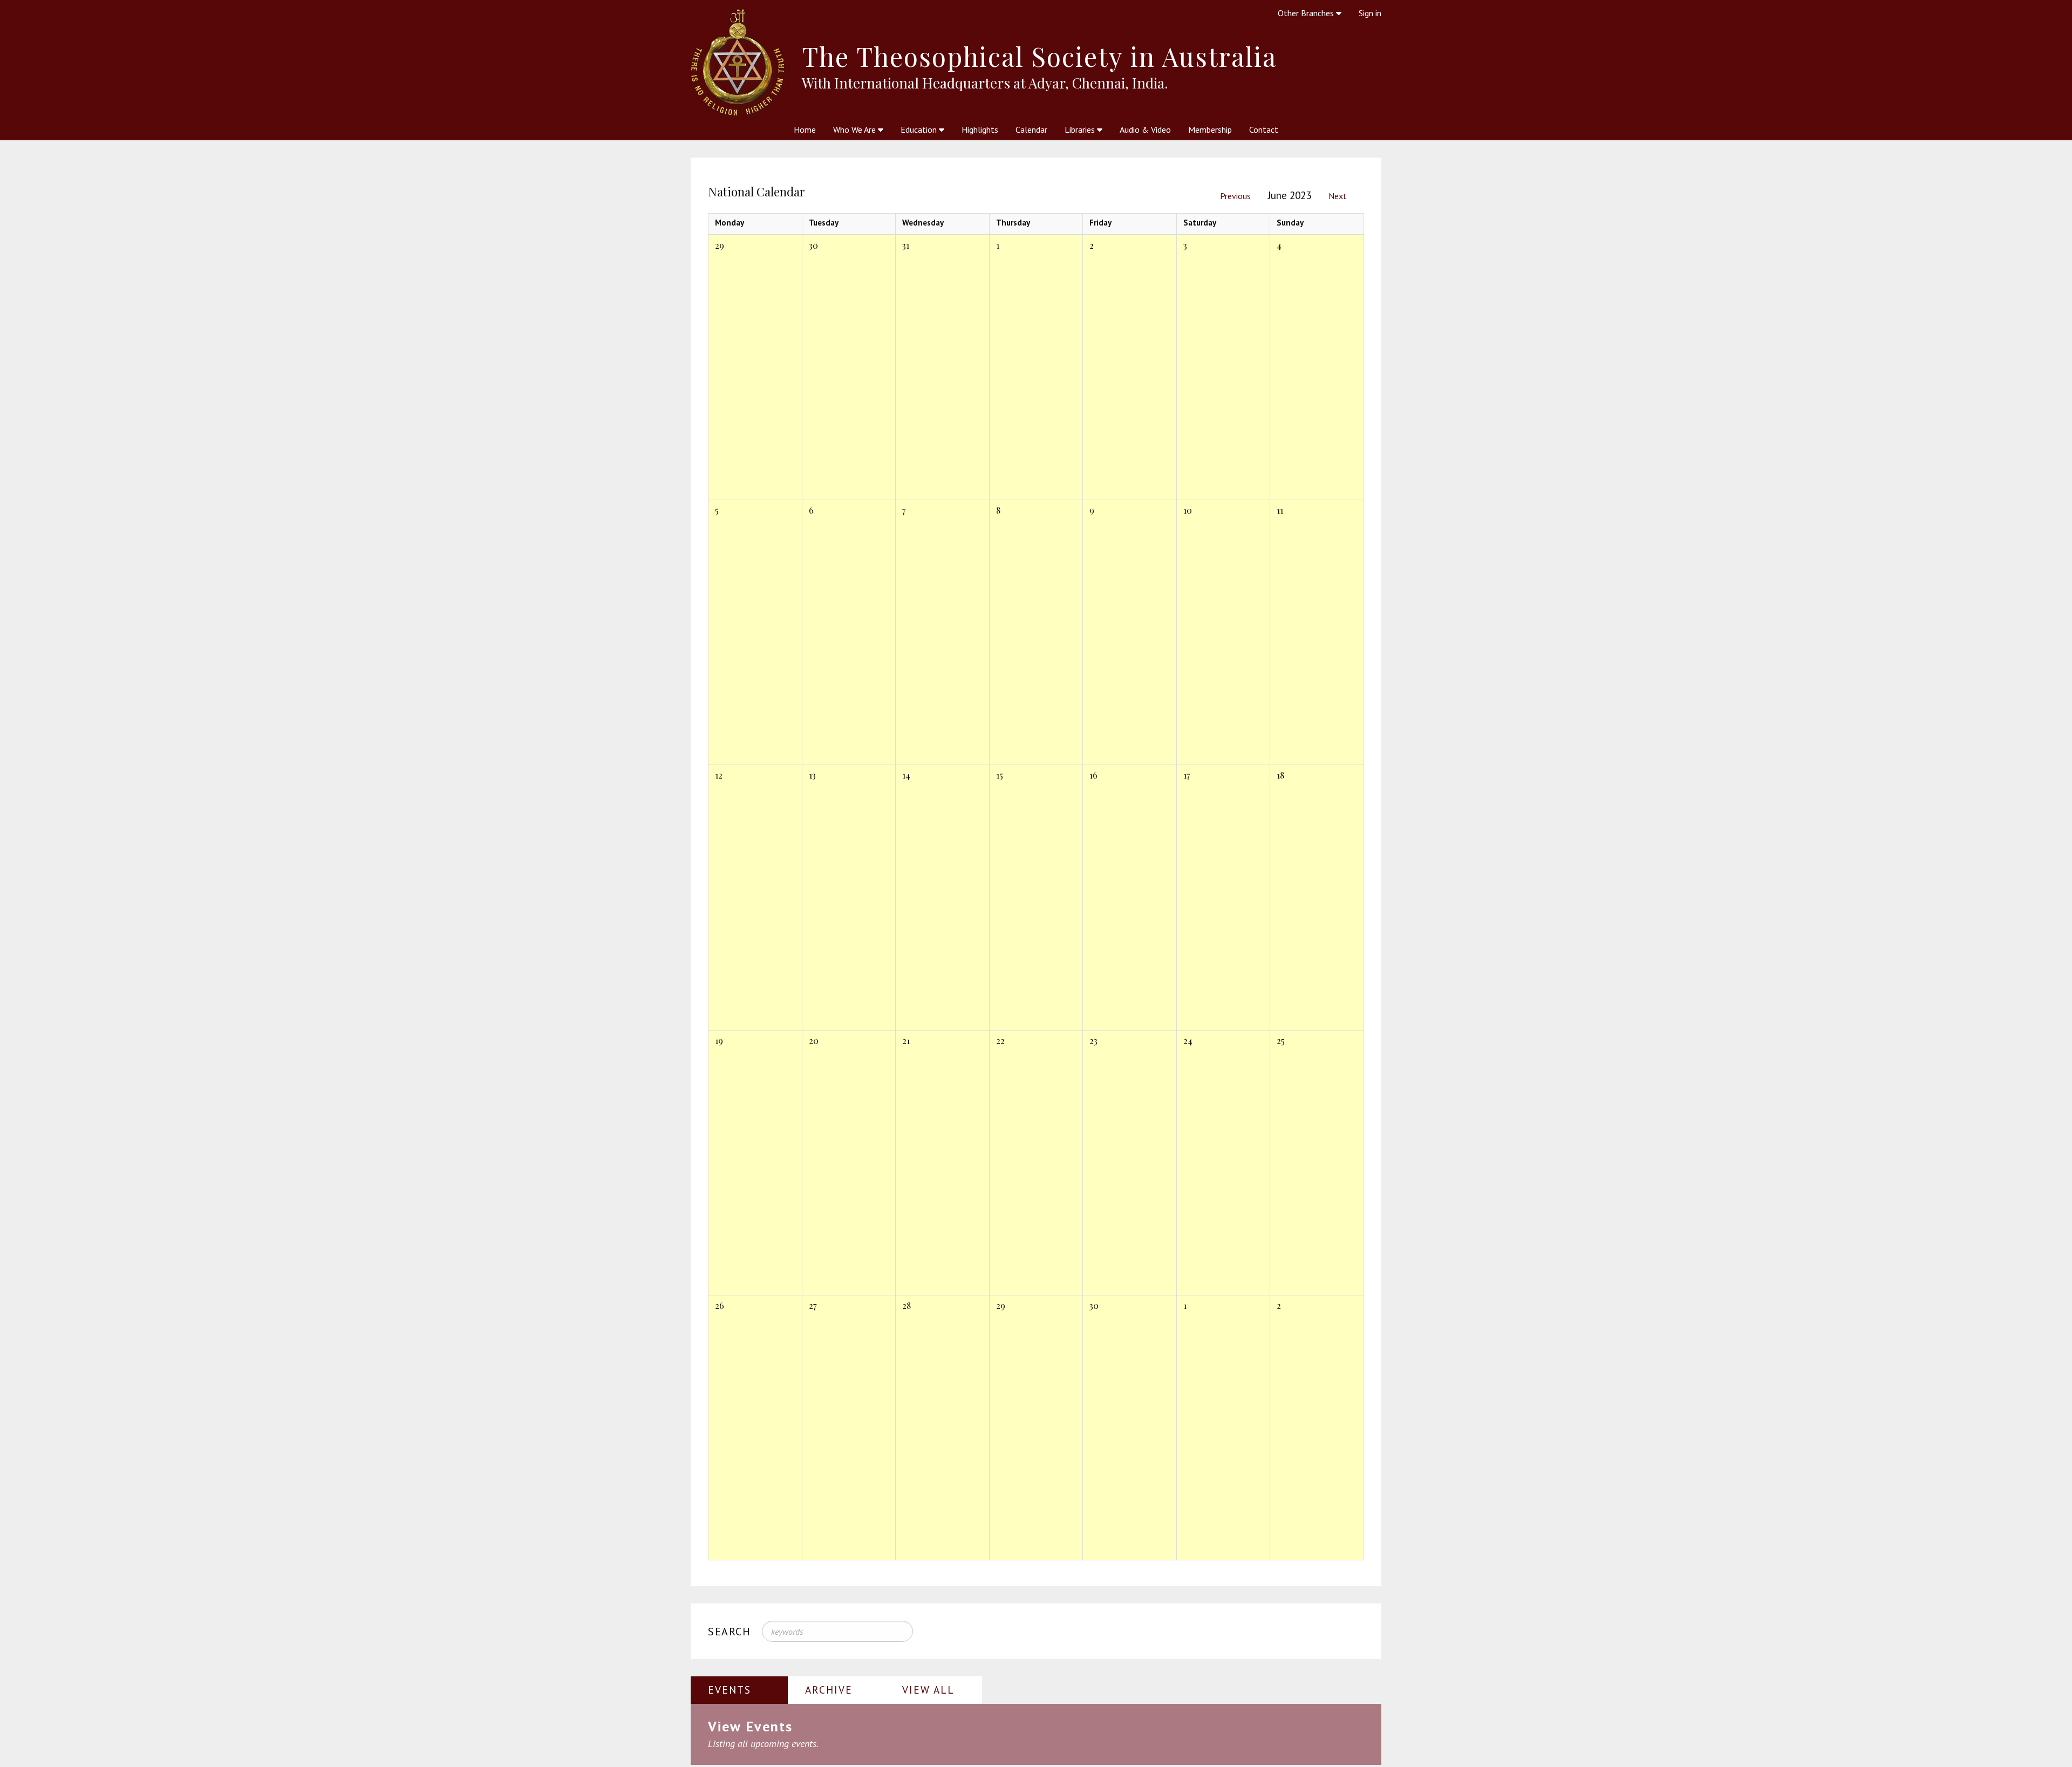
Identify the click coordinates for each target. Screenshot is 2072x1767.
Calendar (1031, 129)
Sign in (1370, 13)
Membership (1210, 129)
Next (1338, 196)
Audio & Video (1145, 129)
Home (805, 129)
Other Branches (1307, 13)
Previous (1235, 196)
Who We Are (856, 129)
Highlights (980, 129)
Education (920, 129)
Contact (1264, 129)
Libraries (1081, 129)
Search (730, 1632)
